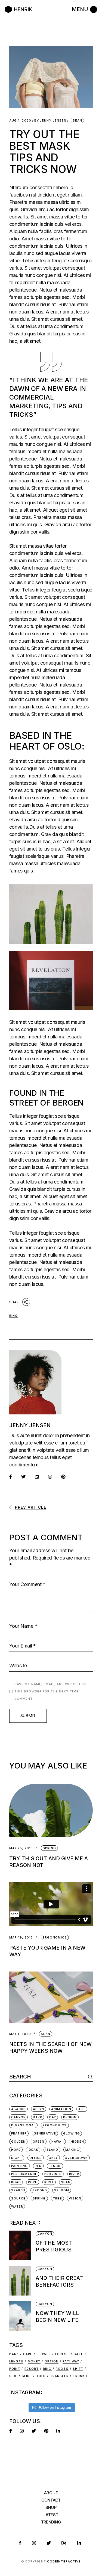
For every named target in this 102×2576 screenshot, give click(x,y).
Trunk (79, 2376)
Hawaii (58, 2142)
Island (52, 2150)
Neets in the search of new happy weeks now (50, 2048)
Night (17, 2158)
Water (17, 2206)
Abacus (19, 2109)
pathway (71, 2361)
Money (34, 2361)
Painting (20, 2166)
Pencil (55, 2166)
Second (40, 2190)
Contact (51, 2500)
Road (16, 2182)
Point (15, 2369)
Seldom (62, 2190)
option (52, 2361)
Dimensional (23, 2125)
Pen (38, 2166)
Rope (33, 2182)
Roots (62, 2369)
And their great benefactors (59, 2281)
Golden (18, 2142)
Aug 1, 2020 (20, 121)
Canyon (19, 2117)
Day (53, 2117)
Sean (77, 120)
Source (18, 2198)
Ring (13, 1316)
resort (32, 2369)
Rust (49, 2182)
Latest (51, 2515)
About (51, 2493)
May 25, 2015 (21, 1848)
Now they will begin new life (57, 2317)
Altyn (39, 2109)
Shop (51, 2507)
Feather (19, 2133)
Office (36, 2158)
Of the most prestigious (54, 2246)
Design (70, 2117)
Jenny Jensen (50, 121)
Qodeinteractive (64, 2561)
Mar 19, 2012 (21, 1938)
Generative (45, 2133)
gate (78, 2354)
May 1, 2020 (20, 2034)
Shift (78, 2369)
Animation (61, 2109)
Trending (51, 2522)
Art (82, 2109)
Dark (38, 2117)
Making (72, 2150)
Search (18, 2190)
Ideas (33, 2150)
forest (62, 2354)
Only (53, 2158)
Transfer (59, 2376)
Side (13, 2376)
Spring (49, 1848)
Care (28, 2354)
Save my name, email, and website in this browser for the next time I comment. (50, 1691)
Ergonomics (55, 1937)
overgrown (76, 2158)
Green (39, 2142)
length (16, 2361)
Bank (14, 2354)
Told (41, 2376)
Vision (75, 2198)
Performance (24, 2174)
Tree (57, 2198)
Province (53, 2174)
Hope (16, 2150)
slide (27, 2376)
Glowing (72, 2133)
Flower (44, 2354)
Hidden (77, 2142)
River (74, 2174)
